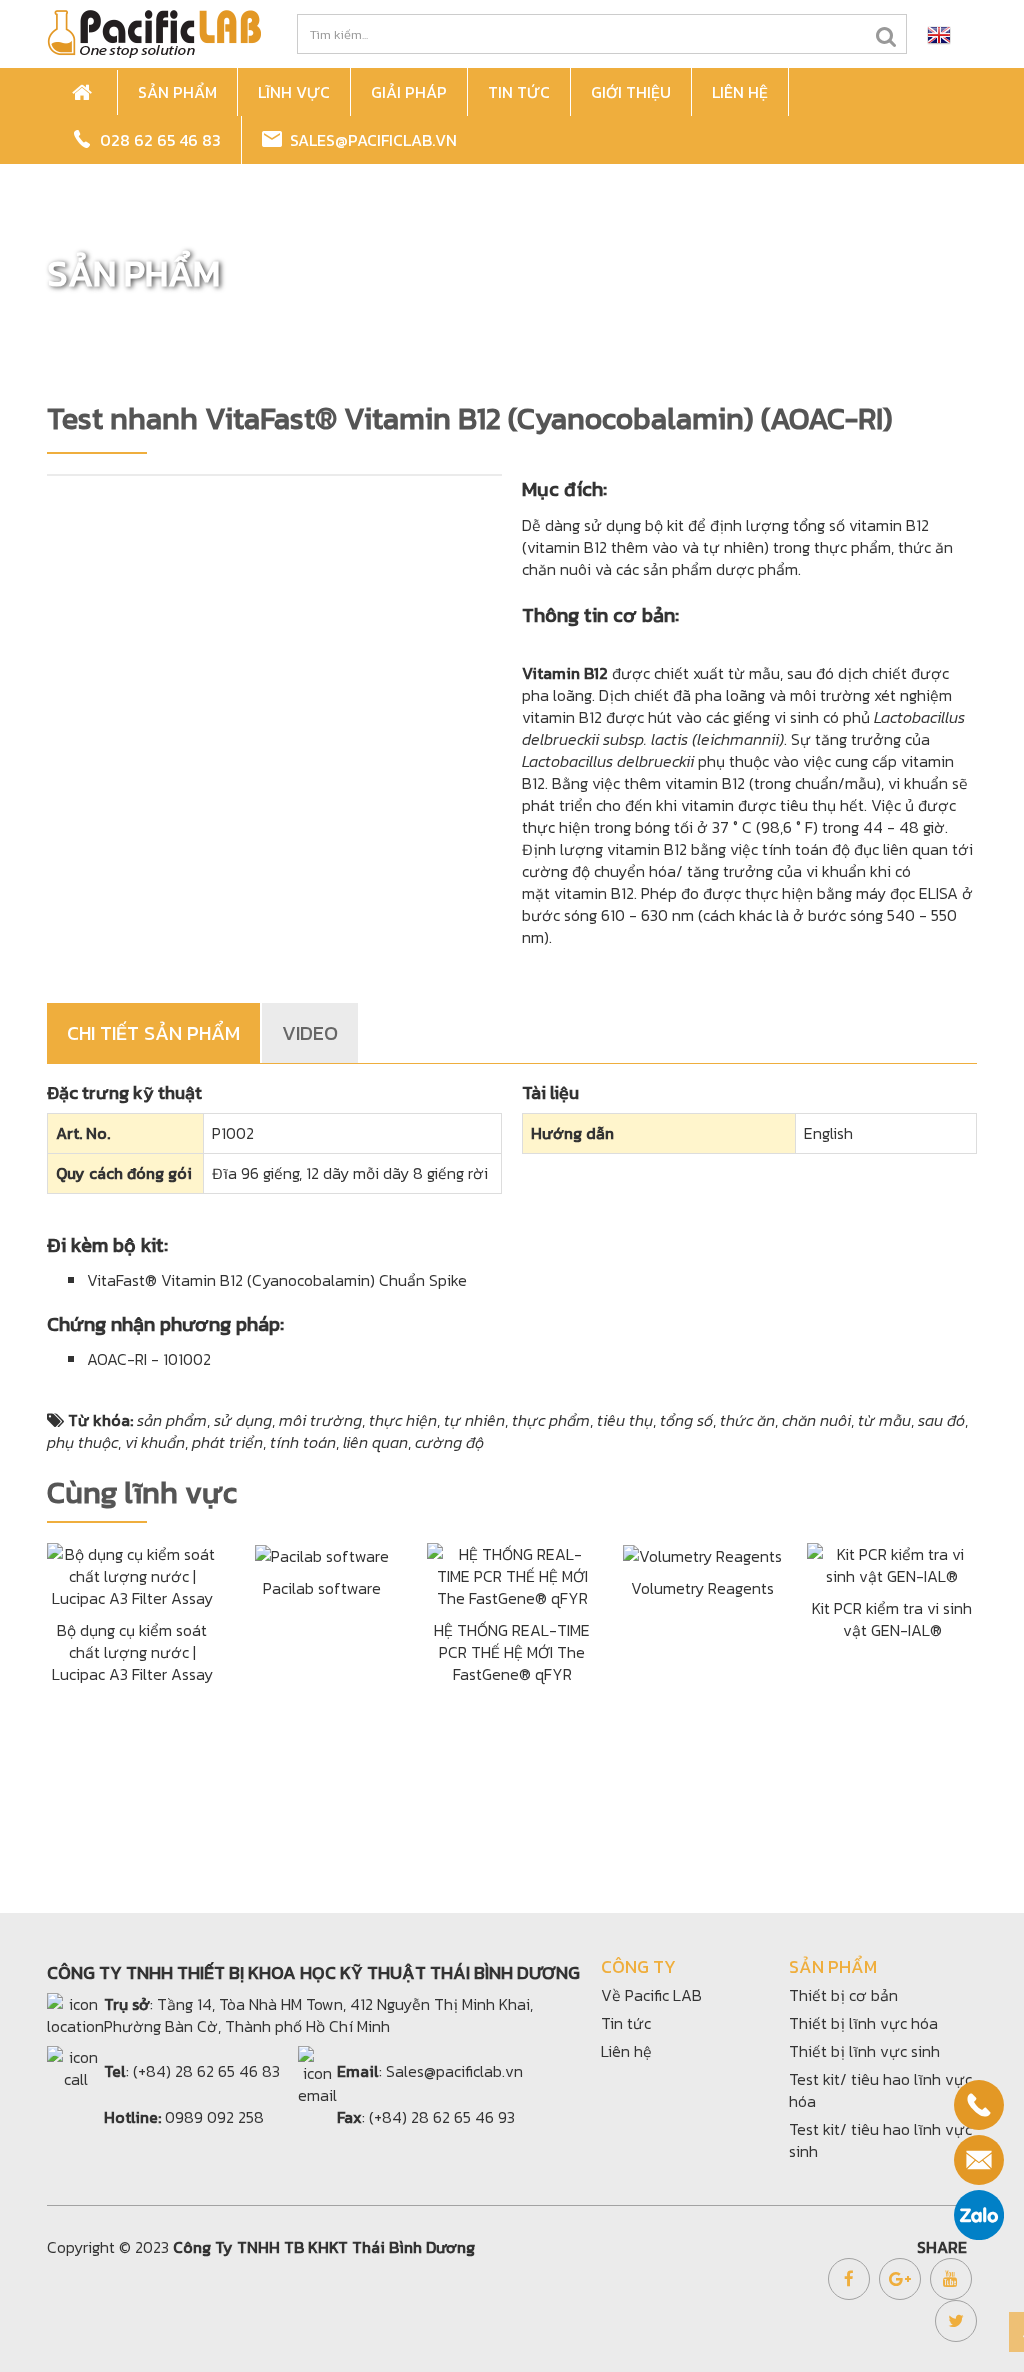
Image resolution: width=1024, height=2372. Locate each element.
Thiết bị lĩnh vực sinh (864, 2051)
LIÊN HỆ (740, 92)
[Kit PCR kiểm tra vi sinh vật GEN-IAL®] (892, 1562)
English (828, 1133)
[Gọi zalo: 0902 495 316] (979, 2215)
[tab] (154, 1033)
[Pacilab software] (322, 1554)
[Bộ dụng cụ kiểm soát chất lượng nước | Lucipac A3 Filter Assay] (132, 1573)
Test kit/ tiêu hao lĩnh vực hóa (880, 2090)
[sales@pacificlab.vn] (979, 2160)
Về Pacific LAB (651, 1995)
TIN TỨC (519, 92)
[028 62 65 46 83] (979, 2105)
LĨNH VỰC (294, 92)
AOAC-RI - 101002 (149, 1359)
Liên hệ (626, 2051)
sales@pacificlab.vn (369, 140)
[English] (939, 34)
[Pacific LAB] (154, 32)
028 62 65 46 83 (156, 140)
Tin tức (626, 2023)
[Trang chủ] (85, 92)
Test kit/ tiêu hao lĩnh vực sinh (880, 2140)
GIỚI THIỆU (631, 92)
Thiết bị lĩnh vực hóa (863, 2023)
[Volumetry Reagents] (702, 1554)
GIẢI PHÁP (409, 92)
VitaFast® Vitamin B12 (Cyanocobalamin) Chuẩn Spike (277, 1280)
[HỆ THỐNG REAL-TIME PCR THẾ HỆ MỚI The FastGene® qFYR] (512, 1573)
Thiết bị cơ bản (843, 1995)
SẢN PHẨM (177, 92)
